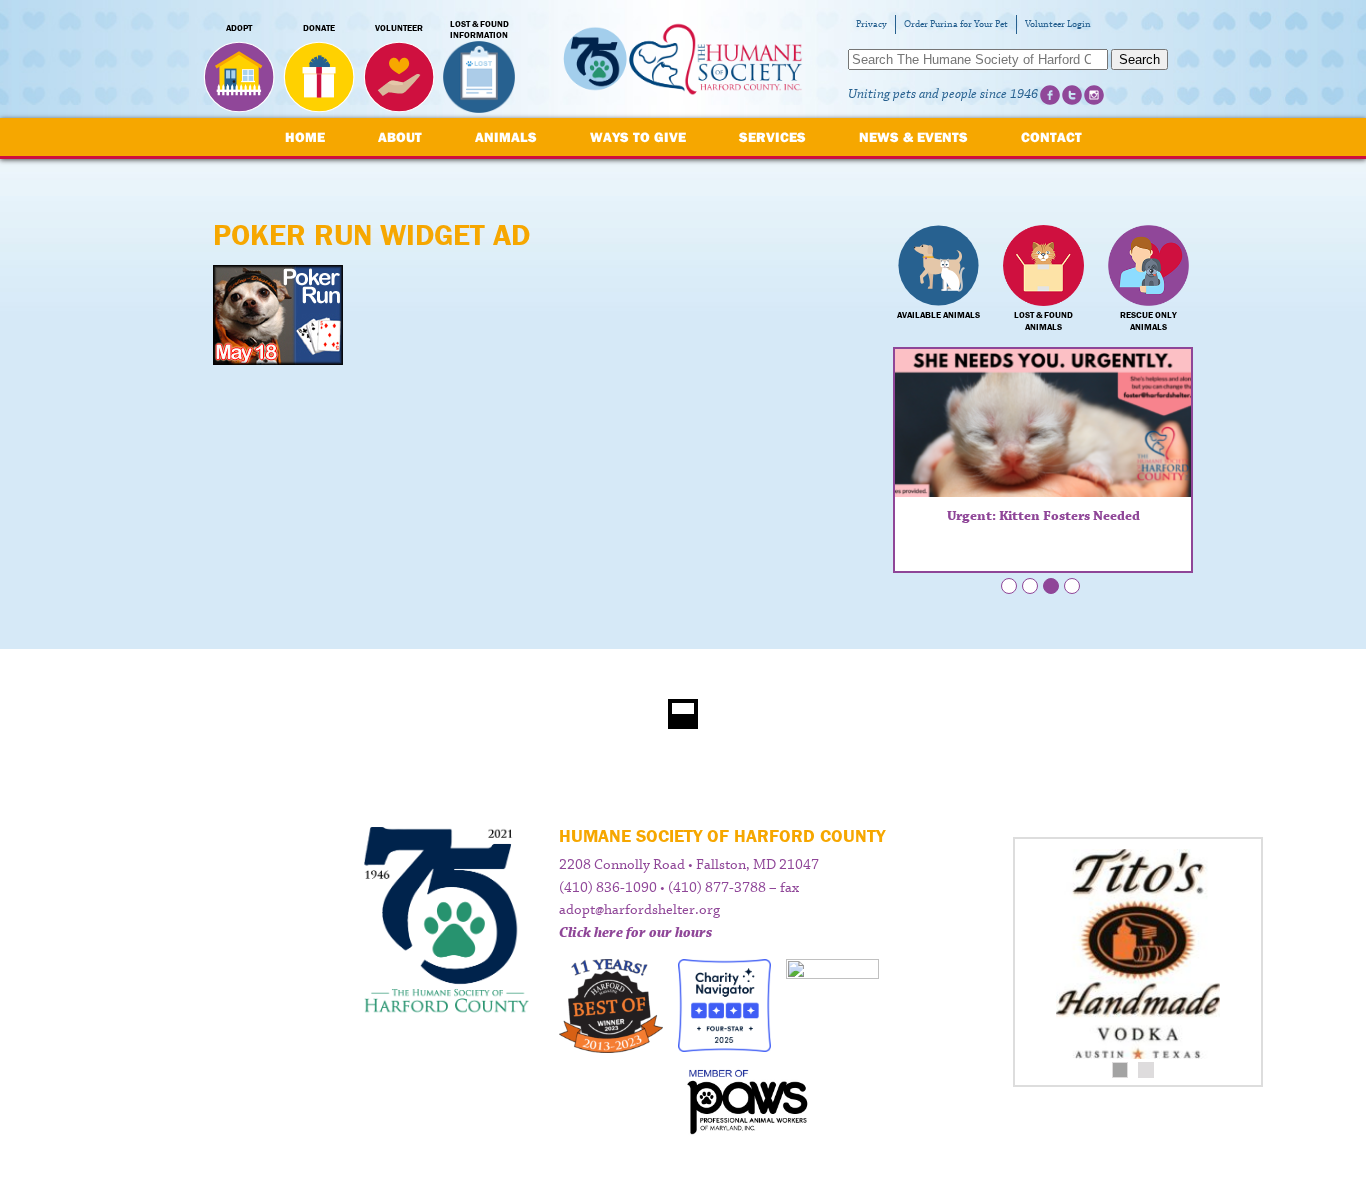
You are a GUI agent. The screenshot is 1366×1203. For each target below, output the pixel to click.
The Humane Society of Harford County (683, 59)
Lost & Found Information (479, 30)
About (400, 137)
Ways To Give (638, 137)
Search (1139, 59)
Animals (506, 137)
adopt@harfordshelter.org (639, 910)
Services (772, 137)
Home (305, 137)
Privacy (871, 24)
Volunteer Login (1058, 24)
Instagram (1094, 95)
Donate (319, 28)
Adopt (239, 28)
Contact (1051, 137)
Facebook (1050, 95)
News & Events (913, 137)
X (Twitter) (1072, 95)
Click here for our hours (635, 933)
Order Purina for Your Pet (956, 24)
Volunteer (399, 28)
